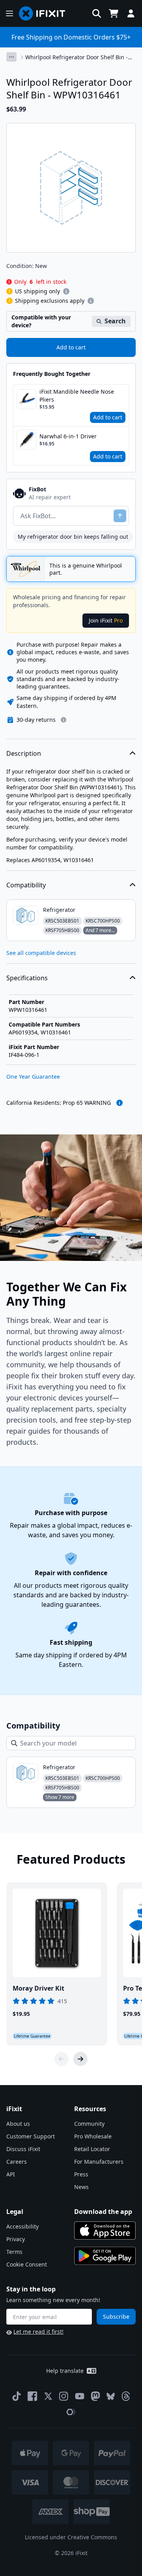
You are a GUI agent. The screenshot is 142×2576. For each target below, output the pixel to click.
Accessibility (22, 2226)
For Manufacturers (99, 2162)
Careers (17, 2162)
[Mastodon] (95, 2396)
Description (24, 753)
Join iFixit (106, 620)
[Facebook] (32, 2396)
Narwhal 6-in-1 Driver (68, 436)
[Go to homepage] (45, 13)
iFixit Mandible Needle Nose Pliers (77, 395)
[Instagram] (64, 2396)
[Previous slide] (62, 2059)
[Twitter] (48, 2396)
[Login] (131, 13)
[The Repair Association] (71, 2412)
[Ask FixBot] (120, 516)
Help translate (65, 2371)
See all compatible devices (41, 953)
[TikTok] (17, 2396)
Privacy (16, 2239)
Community (89, 2124)
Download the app (103, 2212)
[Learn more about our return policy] (64, 720)
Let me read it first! (38, 2332)
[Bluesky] (111, 2396)
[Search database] (97, 13)
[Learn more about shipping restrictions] (66, 291)
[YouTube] (80, 2396)
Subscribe (116, 2317)
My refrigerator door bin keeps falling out (73, 537)
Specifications (27, 978)
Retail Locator (92, 2149)
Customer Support (31, 2136)
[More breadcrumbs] (11, 57)
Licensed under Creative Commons (71, 2537)
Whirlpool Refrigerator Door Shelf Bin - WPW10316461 (77, 57)
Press (81, 2174)
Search (115, 321)
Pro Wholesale (93, 2136)
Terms (14, 2252)
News (81, 2187)
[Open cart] (114, 13)
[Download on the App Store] (105, 2231)
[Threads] (126, 2396)
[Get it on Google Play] (105, 2256)
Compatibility (26, 885)
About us (18, 2124)
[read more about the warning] (120, 1103)
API (11, 2174)
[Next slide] (80, 2059)
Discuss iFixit (23, 2149)
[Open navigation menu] (9, 13)
